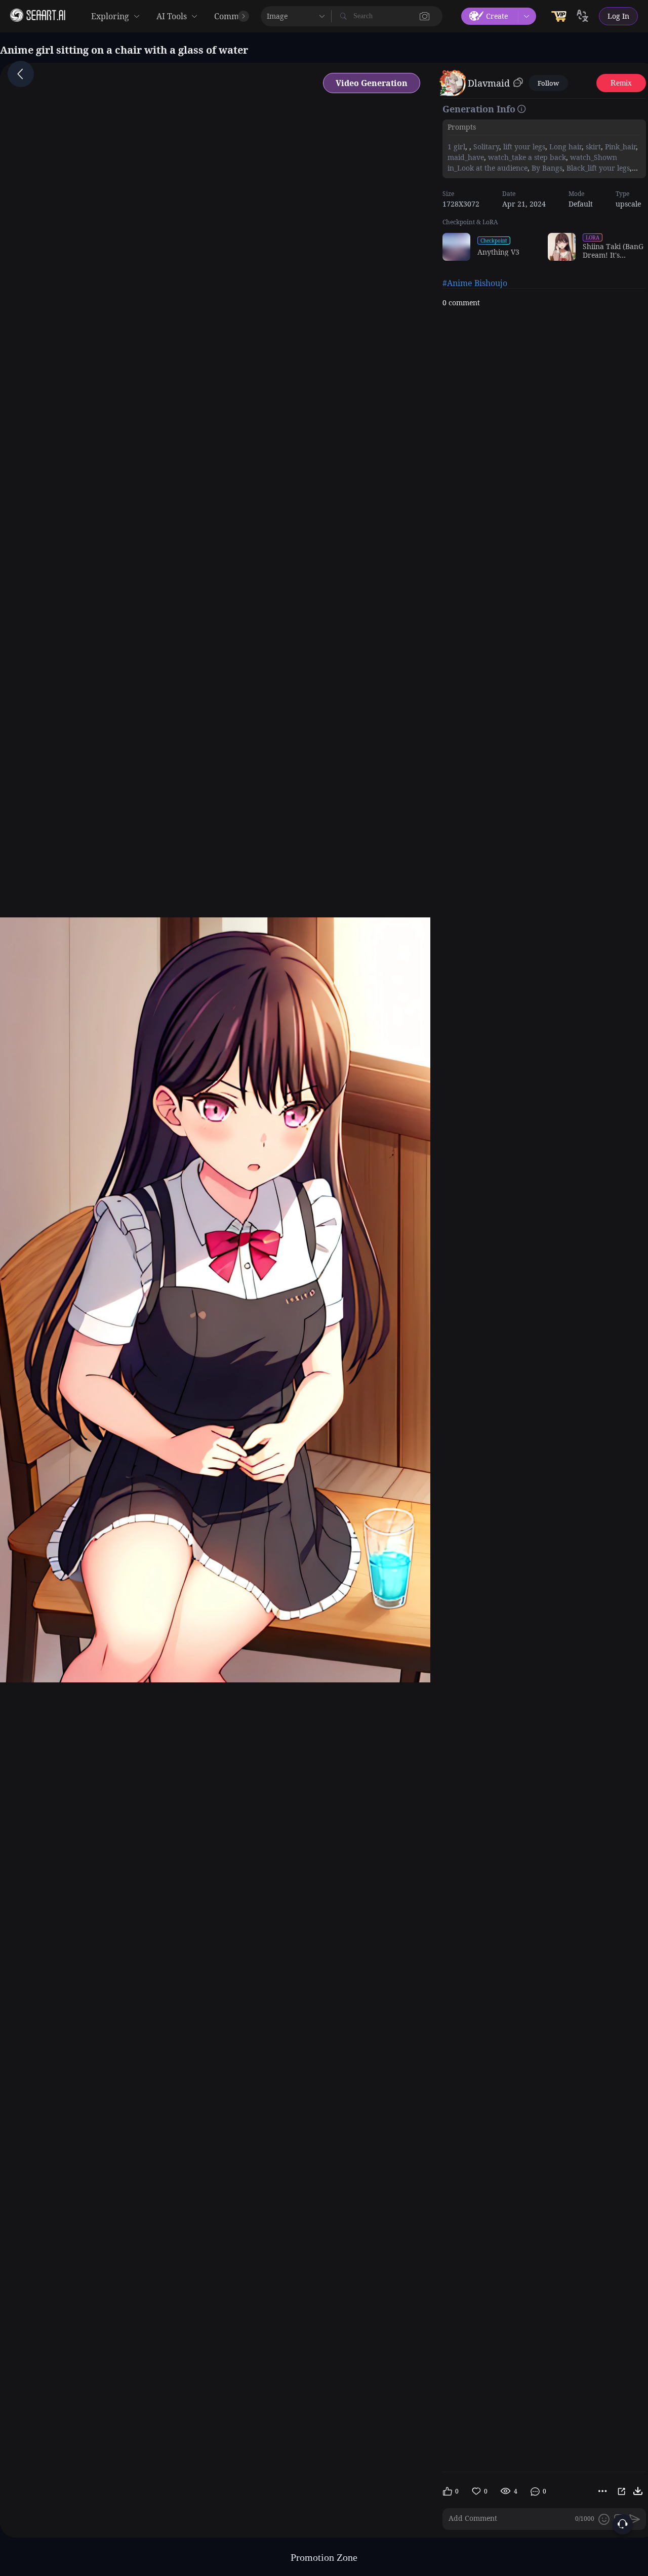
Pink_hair (619, 147)
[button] (425, 16)
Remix (621, 83)
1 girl (456, 147)
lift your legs (523, 147)
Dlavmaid (489, 83)
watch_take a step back (526, 157)
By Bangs (546, 168)
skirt (592, 147)
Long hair (564, 147)
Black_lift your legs (597, 168)
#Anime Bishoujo (475, 283)
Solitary (485, 147)
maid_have (466, 157)
